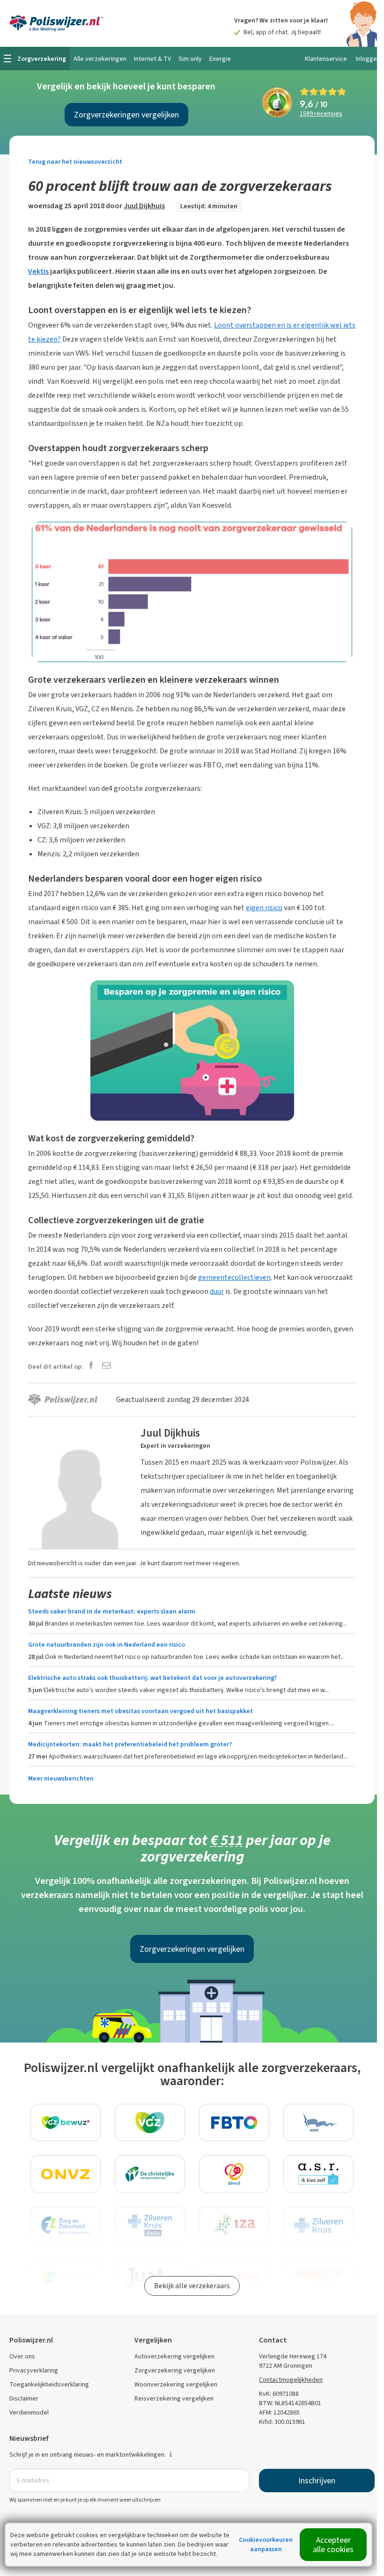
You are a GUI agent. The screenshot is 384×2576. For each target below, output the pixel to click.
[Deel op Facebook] (91, 1366)
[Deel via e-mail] (107, 1366)
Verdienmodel (29, 2412)
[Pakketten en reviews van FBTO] (234, 2123)
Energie (220, 59)
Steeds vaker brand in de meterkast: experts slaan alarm (112, 1611)
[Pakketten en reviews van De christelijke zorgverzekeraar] (150, 2174)
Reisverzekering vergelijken (174, 2398)
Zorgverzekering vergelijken (175, 2370)
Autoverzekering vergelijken (174, 2356)
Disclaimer (24, 2398)
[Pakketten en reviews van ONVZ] (66, 2174)
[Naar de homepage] (56, 23)
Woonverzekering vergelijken (176, 2384)
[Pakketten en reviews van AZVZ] (318, 2123)
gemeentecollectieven (234, 1277)
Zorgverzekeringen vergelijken (126, 115)
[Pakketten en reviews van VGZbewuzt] (66, 2123)
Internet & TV (152, 59)
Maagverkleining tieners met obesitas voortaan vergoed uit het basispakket (140, 1711)
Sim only (190, 59)
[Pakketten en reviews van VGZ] (150, 2123)
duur (217, 1291)
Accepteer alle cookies (333, 2545)
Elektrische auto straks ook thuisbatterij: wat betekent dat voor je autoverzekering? (152, 1678)
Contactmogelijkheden (291, 2380)
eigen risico (264, 908)
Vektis (38, 271)
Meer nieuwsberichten (61, 1778)
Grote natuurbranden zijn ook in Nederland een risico (107, 1645)
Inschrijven (317, 2481)
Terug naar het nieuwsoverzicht (75, 162)
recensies (321, 114)
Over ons (22, 2356)
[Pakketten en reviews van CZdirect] (234, 2174)
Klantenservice (326, 59)
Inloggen (368, 59)
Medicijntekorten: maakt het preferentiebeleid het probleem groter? (130, 1744)
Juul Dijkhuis (144, 206)
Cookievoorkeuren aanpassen (266, 2544)
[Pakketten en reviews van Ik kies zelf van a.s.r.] (318, 2174)
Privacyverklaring (34, 2370)
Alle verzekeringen (100, 59)
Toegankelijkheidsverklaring (49, 2384)
